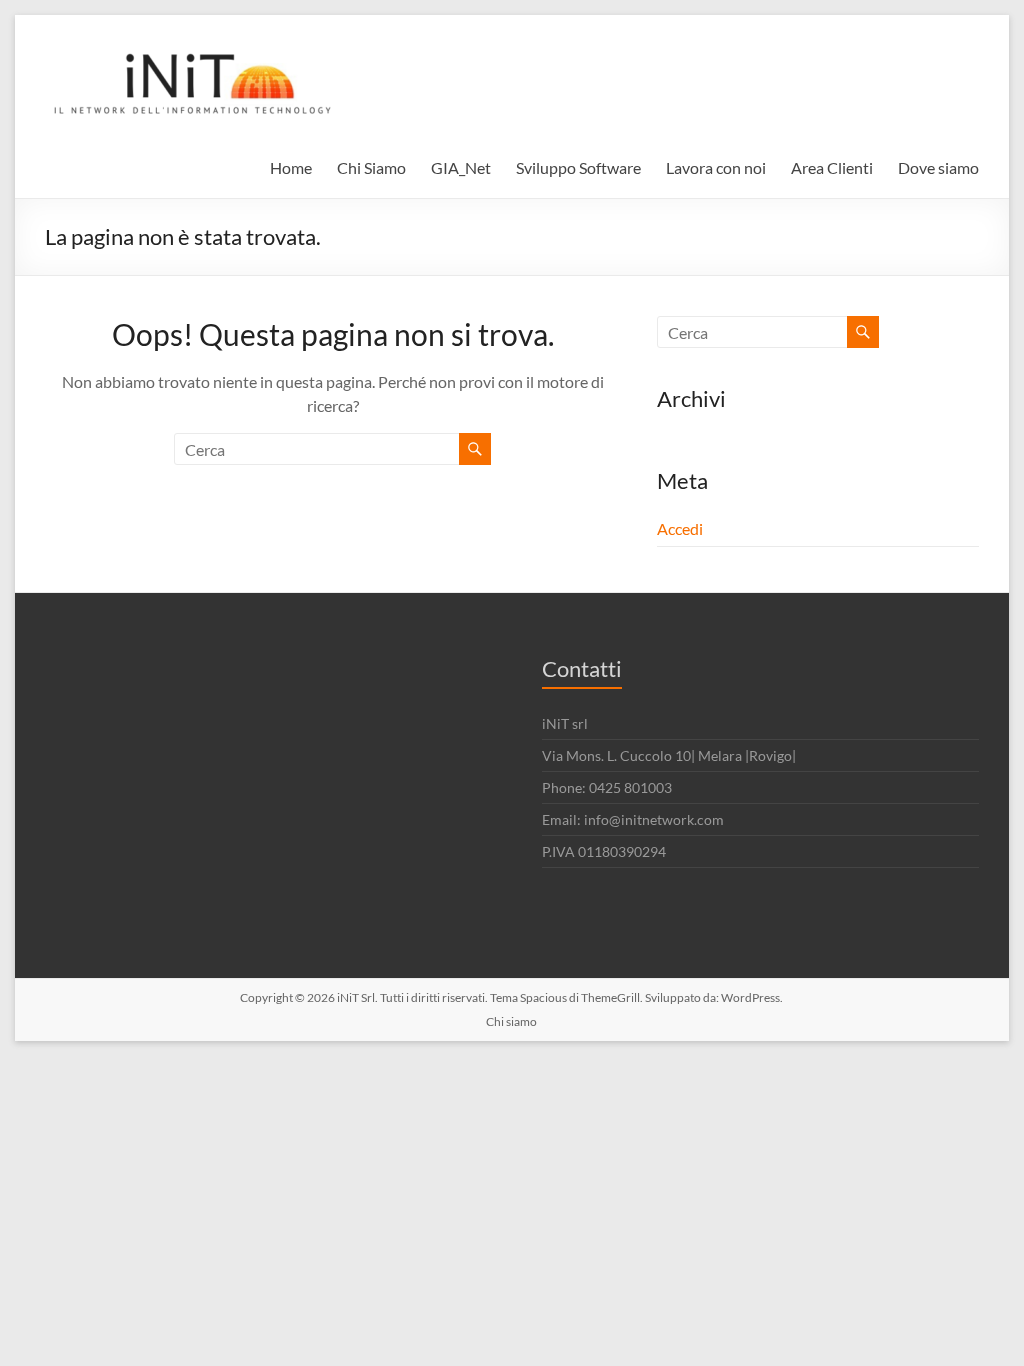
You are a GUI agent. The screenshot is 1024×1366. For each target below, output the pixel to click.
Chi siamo (511, 1021)
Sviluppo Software (578, 167)
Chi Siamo (371, 167)
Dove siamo (938, 167)
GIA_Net (461, 167)
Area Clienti (832, 167)
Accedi (680, 528)
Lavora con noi (716, 167)
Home (291, 167)
